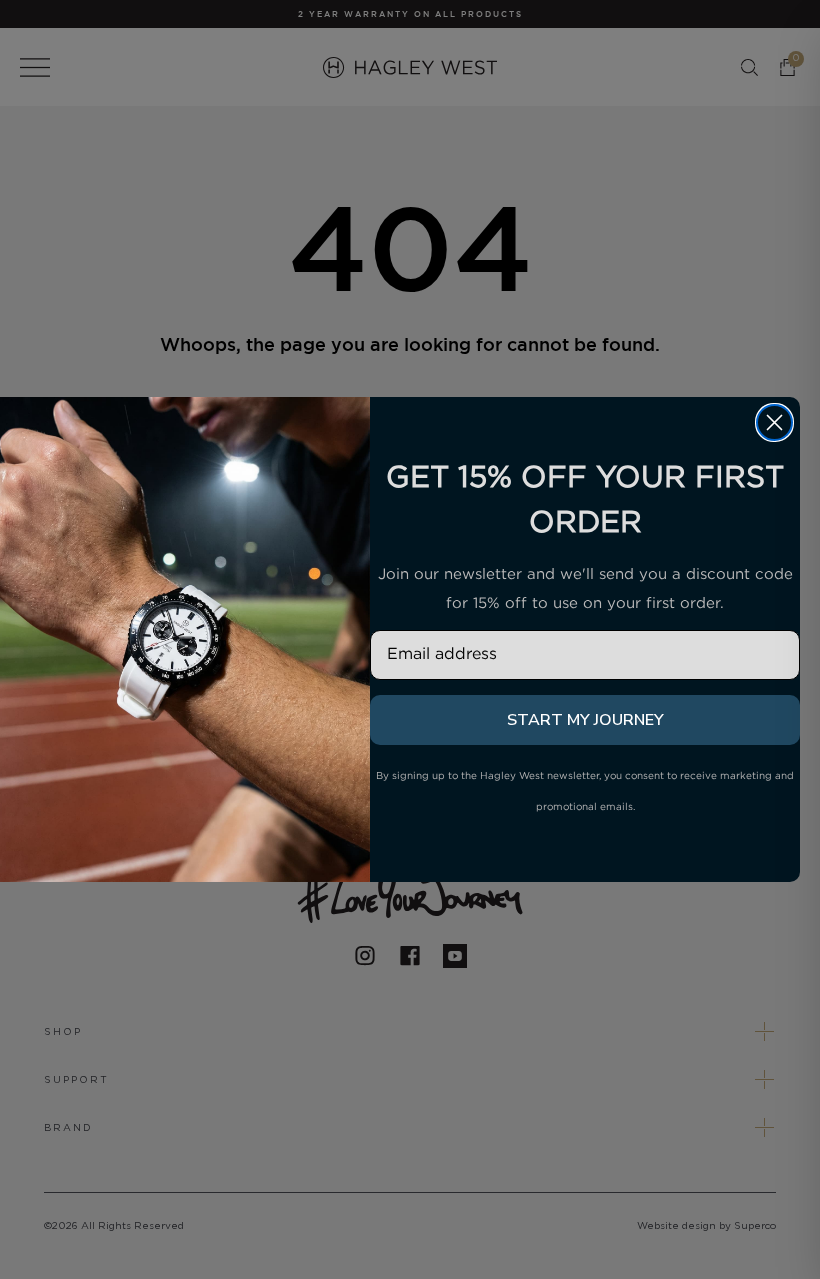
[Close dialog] (774, 422)
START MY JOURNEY (585, 720)
